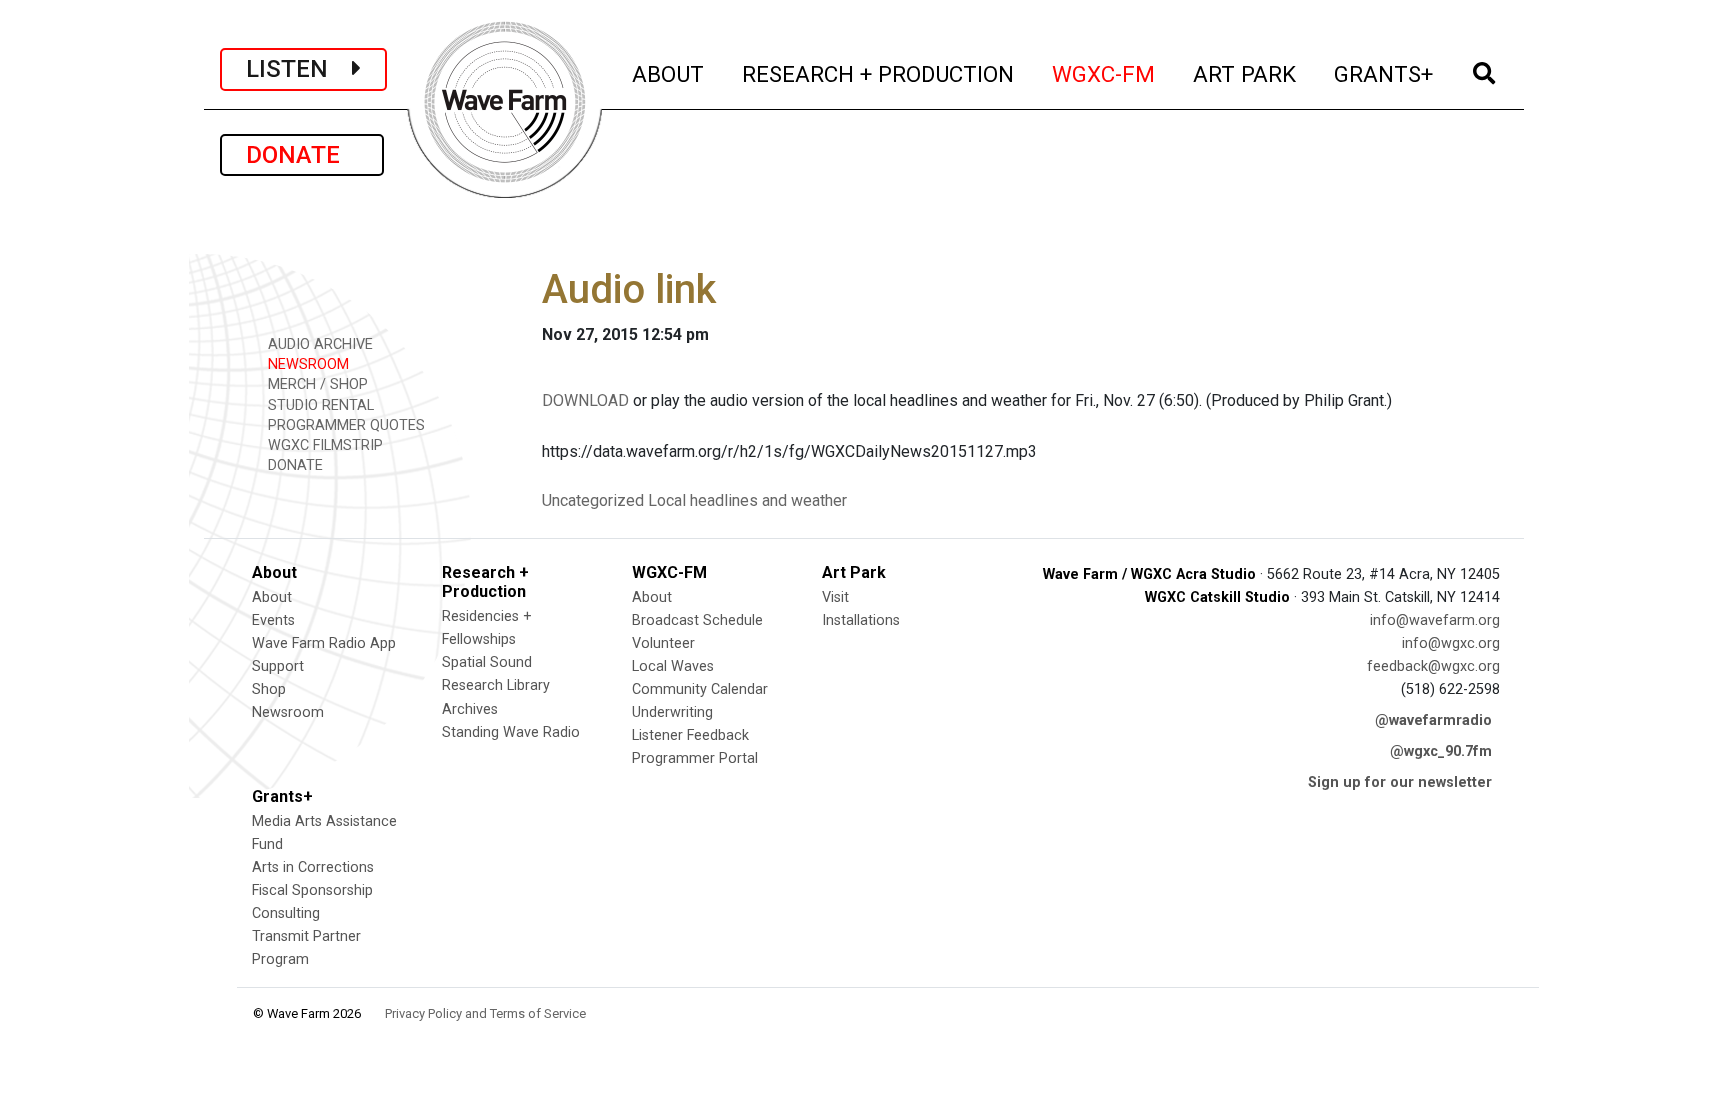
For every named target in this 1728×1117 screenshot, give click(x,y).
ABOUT (669, 73)
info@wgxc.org (1451, 643)
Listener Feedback (690, 735)
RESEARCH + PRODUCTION (879, 73)
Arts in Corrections (313, 867)
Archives (470, 709)
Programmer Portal (695, 758)
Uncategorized (593, 500)
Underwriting (672, 712)
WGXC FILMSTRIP (323, 445)
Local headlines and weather (747, 500)
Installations (861, 620)
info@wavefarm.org (1435, 620)
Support (278, 666)
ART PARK (1245, 73)
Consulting (286, 913)
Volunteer (663, 643)
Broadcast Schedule (697, 620)
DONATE (302, 155)
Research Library (496, 685)
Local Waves (673, 666)
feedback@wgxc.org (1433, 666)
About (272, 597)
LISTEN (299, 69)
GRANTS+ (1384, 73)
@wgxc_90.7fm (1441, 751)
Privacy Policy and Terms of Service (485, 1013)
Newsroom (288, 712)
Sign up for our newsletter (1400, 782)
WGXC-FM (1104, 73)
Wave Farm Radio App (324, 643)
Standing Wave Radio (511, 732)
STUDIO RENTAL (319, 405)
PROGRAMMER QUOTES (344, 425)
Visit (835, 597)
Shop (269, 689)
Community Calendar (700, 689)
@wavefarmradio (1433, 720)
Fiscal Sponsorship (312, 890)
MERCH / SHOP (316, 384)
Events (273, 620)
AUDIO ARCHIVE (318, 344)
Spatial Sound (487, 662)
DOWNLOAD (585, 400)
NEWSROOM (306, 364)
